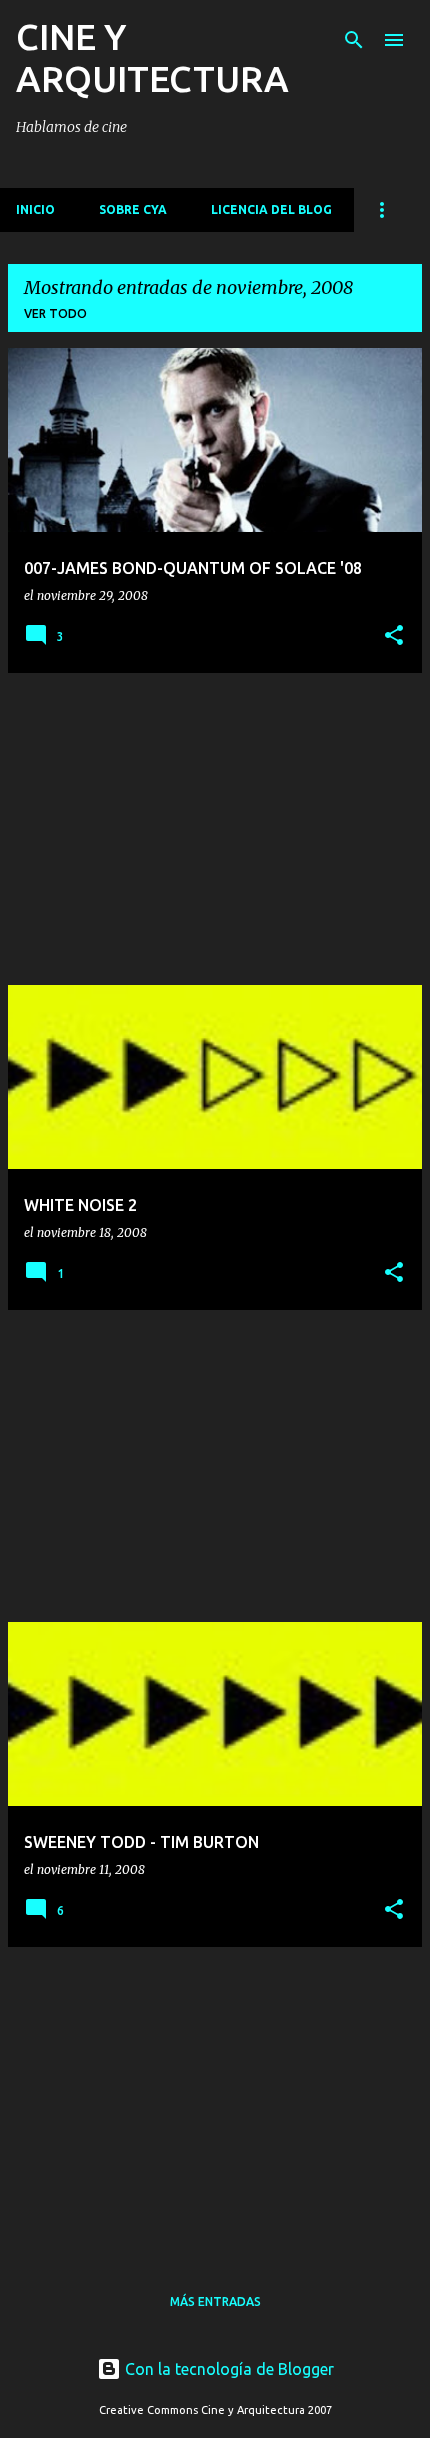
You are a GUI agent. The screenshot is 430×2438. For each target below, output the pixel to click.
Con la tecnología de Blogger (227, 2369)
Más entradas (215, 2301)
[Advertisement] (215, 829)
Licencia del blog (271, 209)
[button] (394, 636)
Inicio (35, 209)
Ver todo (55, 313)
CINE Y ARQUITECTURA (152, 57)
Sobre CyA (133, 209)
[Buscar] (354, 40)
